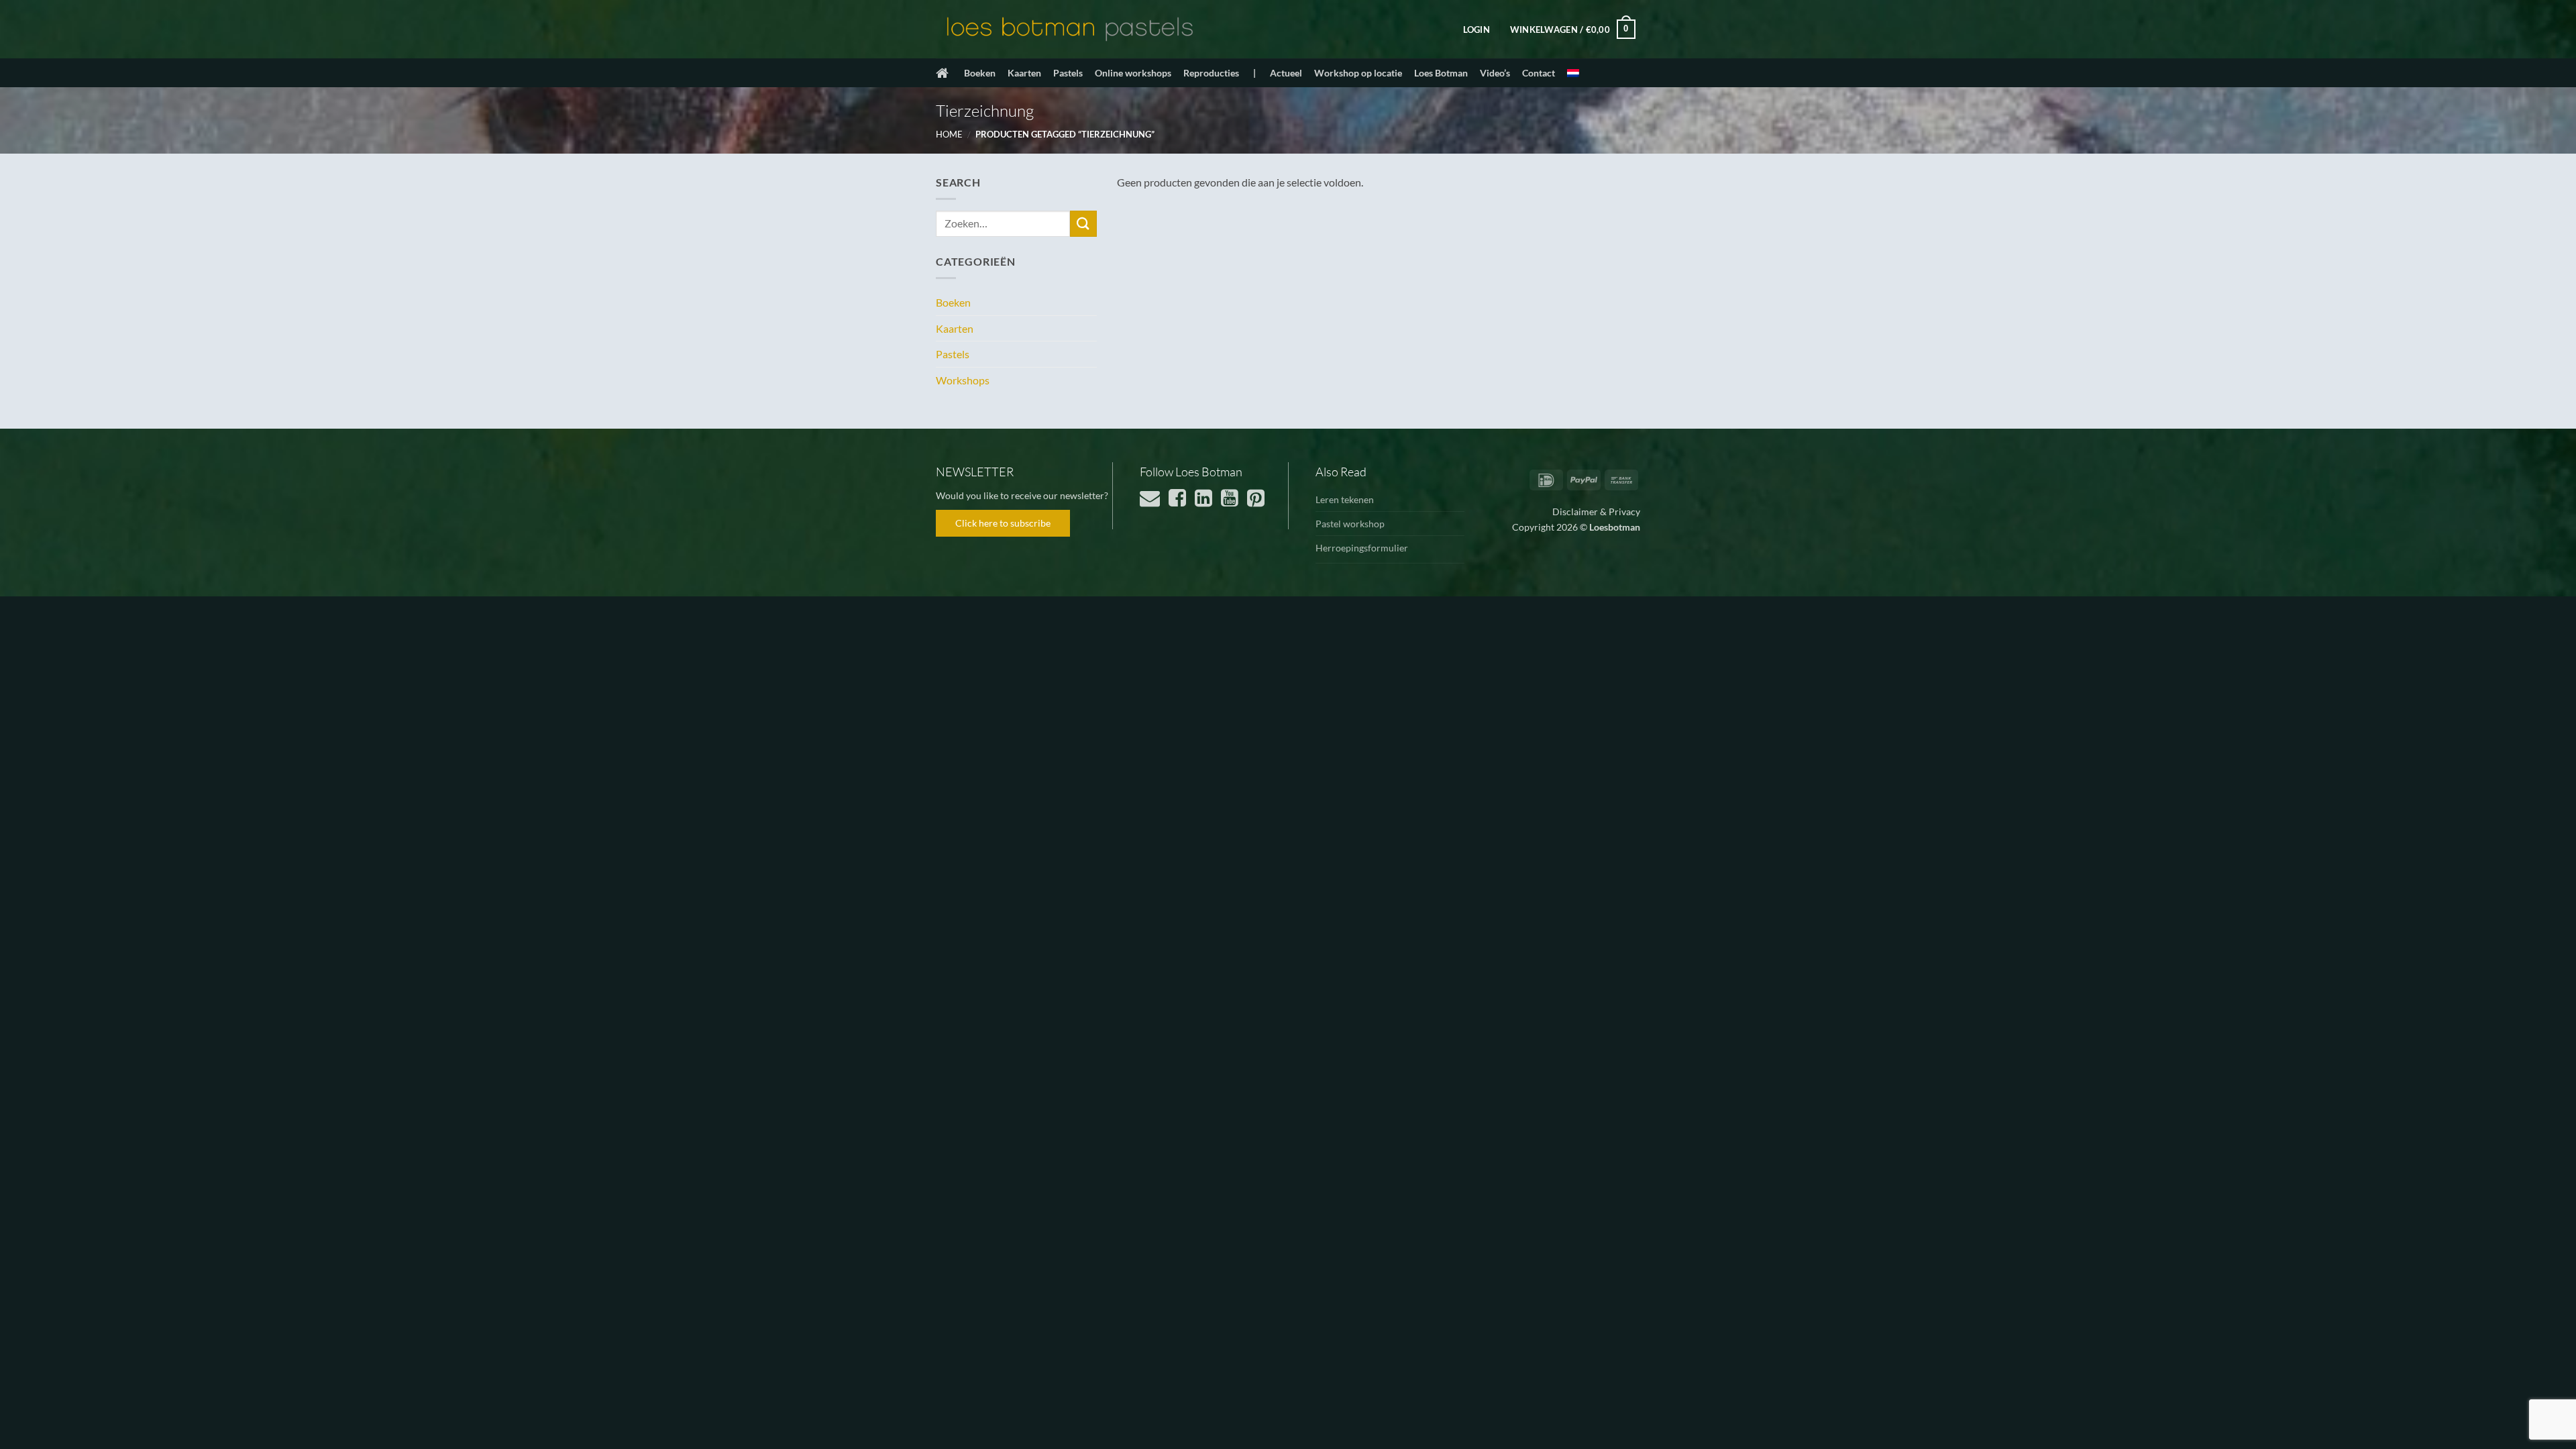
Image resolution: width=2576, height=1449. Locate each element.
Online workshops (1133, 73)
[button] (1477, 30)
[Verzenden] (1083, 224)
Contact (1539, 73)
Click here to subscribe (1003, 523)
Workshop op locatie (1358, 73)
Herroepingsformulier (1362, 548)
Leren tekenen (1345, 499)
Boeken (980, 73)
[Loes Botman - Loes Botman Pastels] (1070, 30)
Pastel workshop (1350, 524)
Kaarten (1024, 73)
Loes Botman (1441, 73)
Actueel (1286, 73)
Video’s (1495, 73)
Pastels (1068, 73)
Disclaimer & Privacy (1596, 512)
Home (949, 134)
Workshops (963, 380)
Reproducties (1211, 73)
